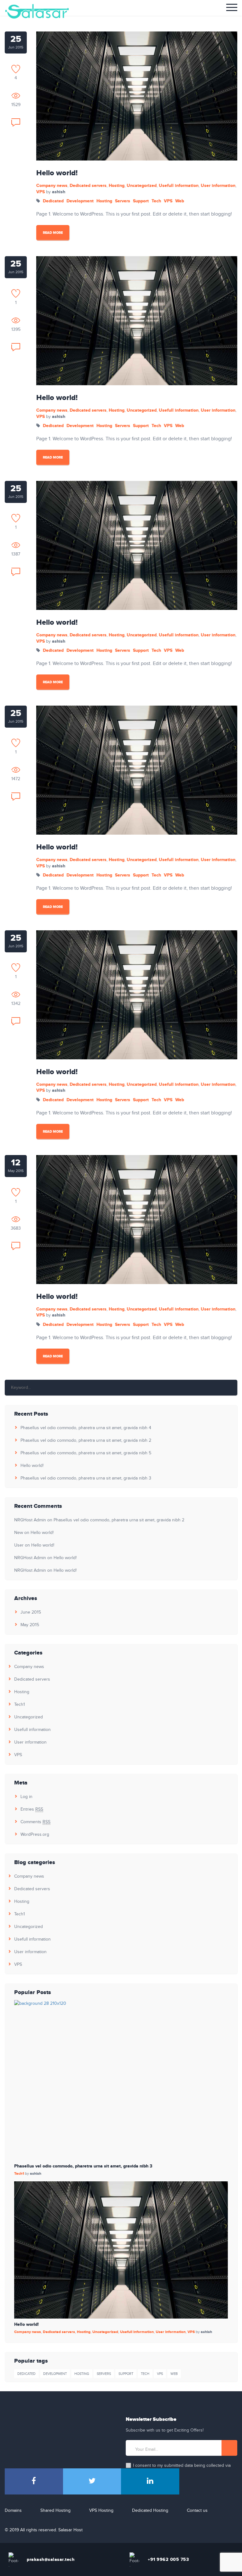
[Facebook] (34, 2481)
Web (180, 201)
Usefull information (179, 186)
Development (80, 201)
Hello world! (57, 173)
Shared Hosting (55, 2511)
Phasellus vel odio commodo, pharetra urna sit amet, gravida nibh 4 (86, 1428)
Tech (156, 201)
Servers (123, 201)
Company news (52, 186)
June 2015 (31, 1612)
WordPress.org (35, 1835)
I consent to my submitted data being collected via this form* (182, 2469)
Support (141, 201)
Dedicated (53, 201)
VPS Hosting (101, 2511)
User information (218, 186)
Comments (35, 1822)
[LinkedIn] (150, 2481)
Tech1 (20, 1705)
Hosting (117, 186)
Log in (26, 1797)
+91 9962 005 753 (168, 2559)
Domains (13, 2511)
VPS (40, 192)
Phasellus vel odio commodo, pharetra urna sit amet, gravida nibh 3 (86, 1478)
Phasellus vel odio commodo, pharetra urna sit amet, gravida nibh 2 (86, 1440)
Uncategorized (142, 186)
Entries (32, 1809)
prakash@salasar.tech (51, 2559)
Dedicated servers (88, 186)
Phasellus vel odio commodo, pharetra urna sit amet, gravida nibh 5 (86, 1453)
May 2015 (30, 1625)
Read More (53, 233)
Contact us (197, 2511)
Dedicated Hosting (150, 2511)
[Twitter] (92, 2481)
